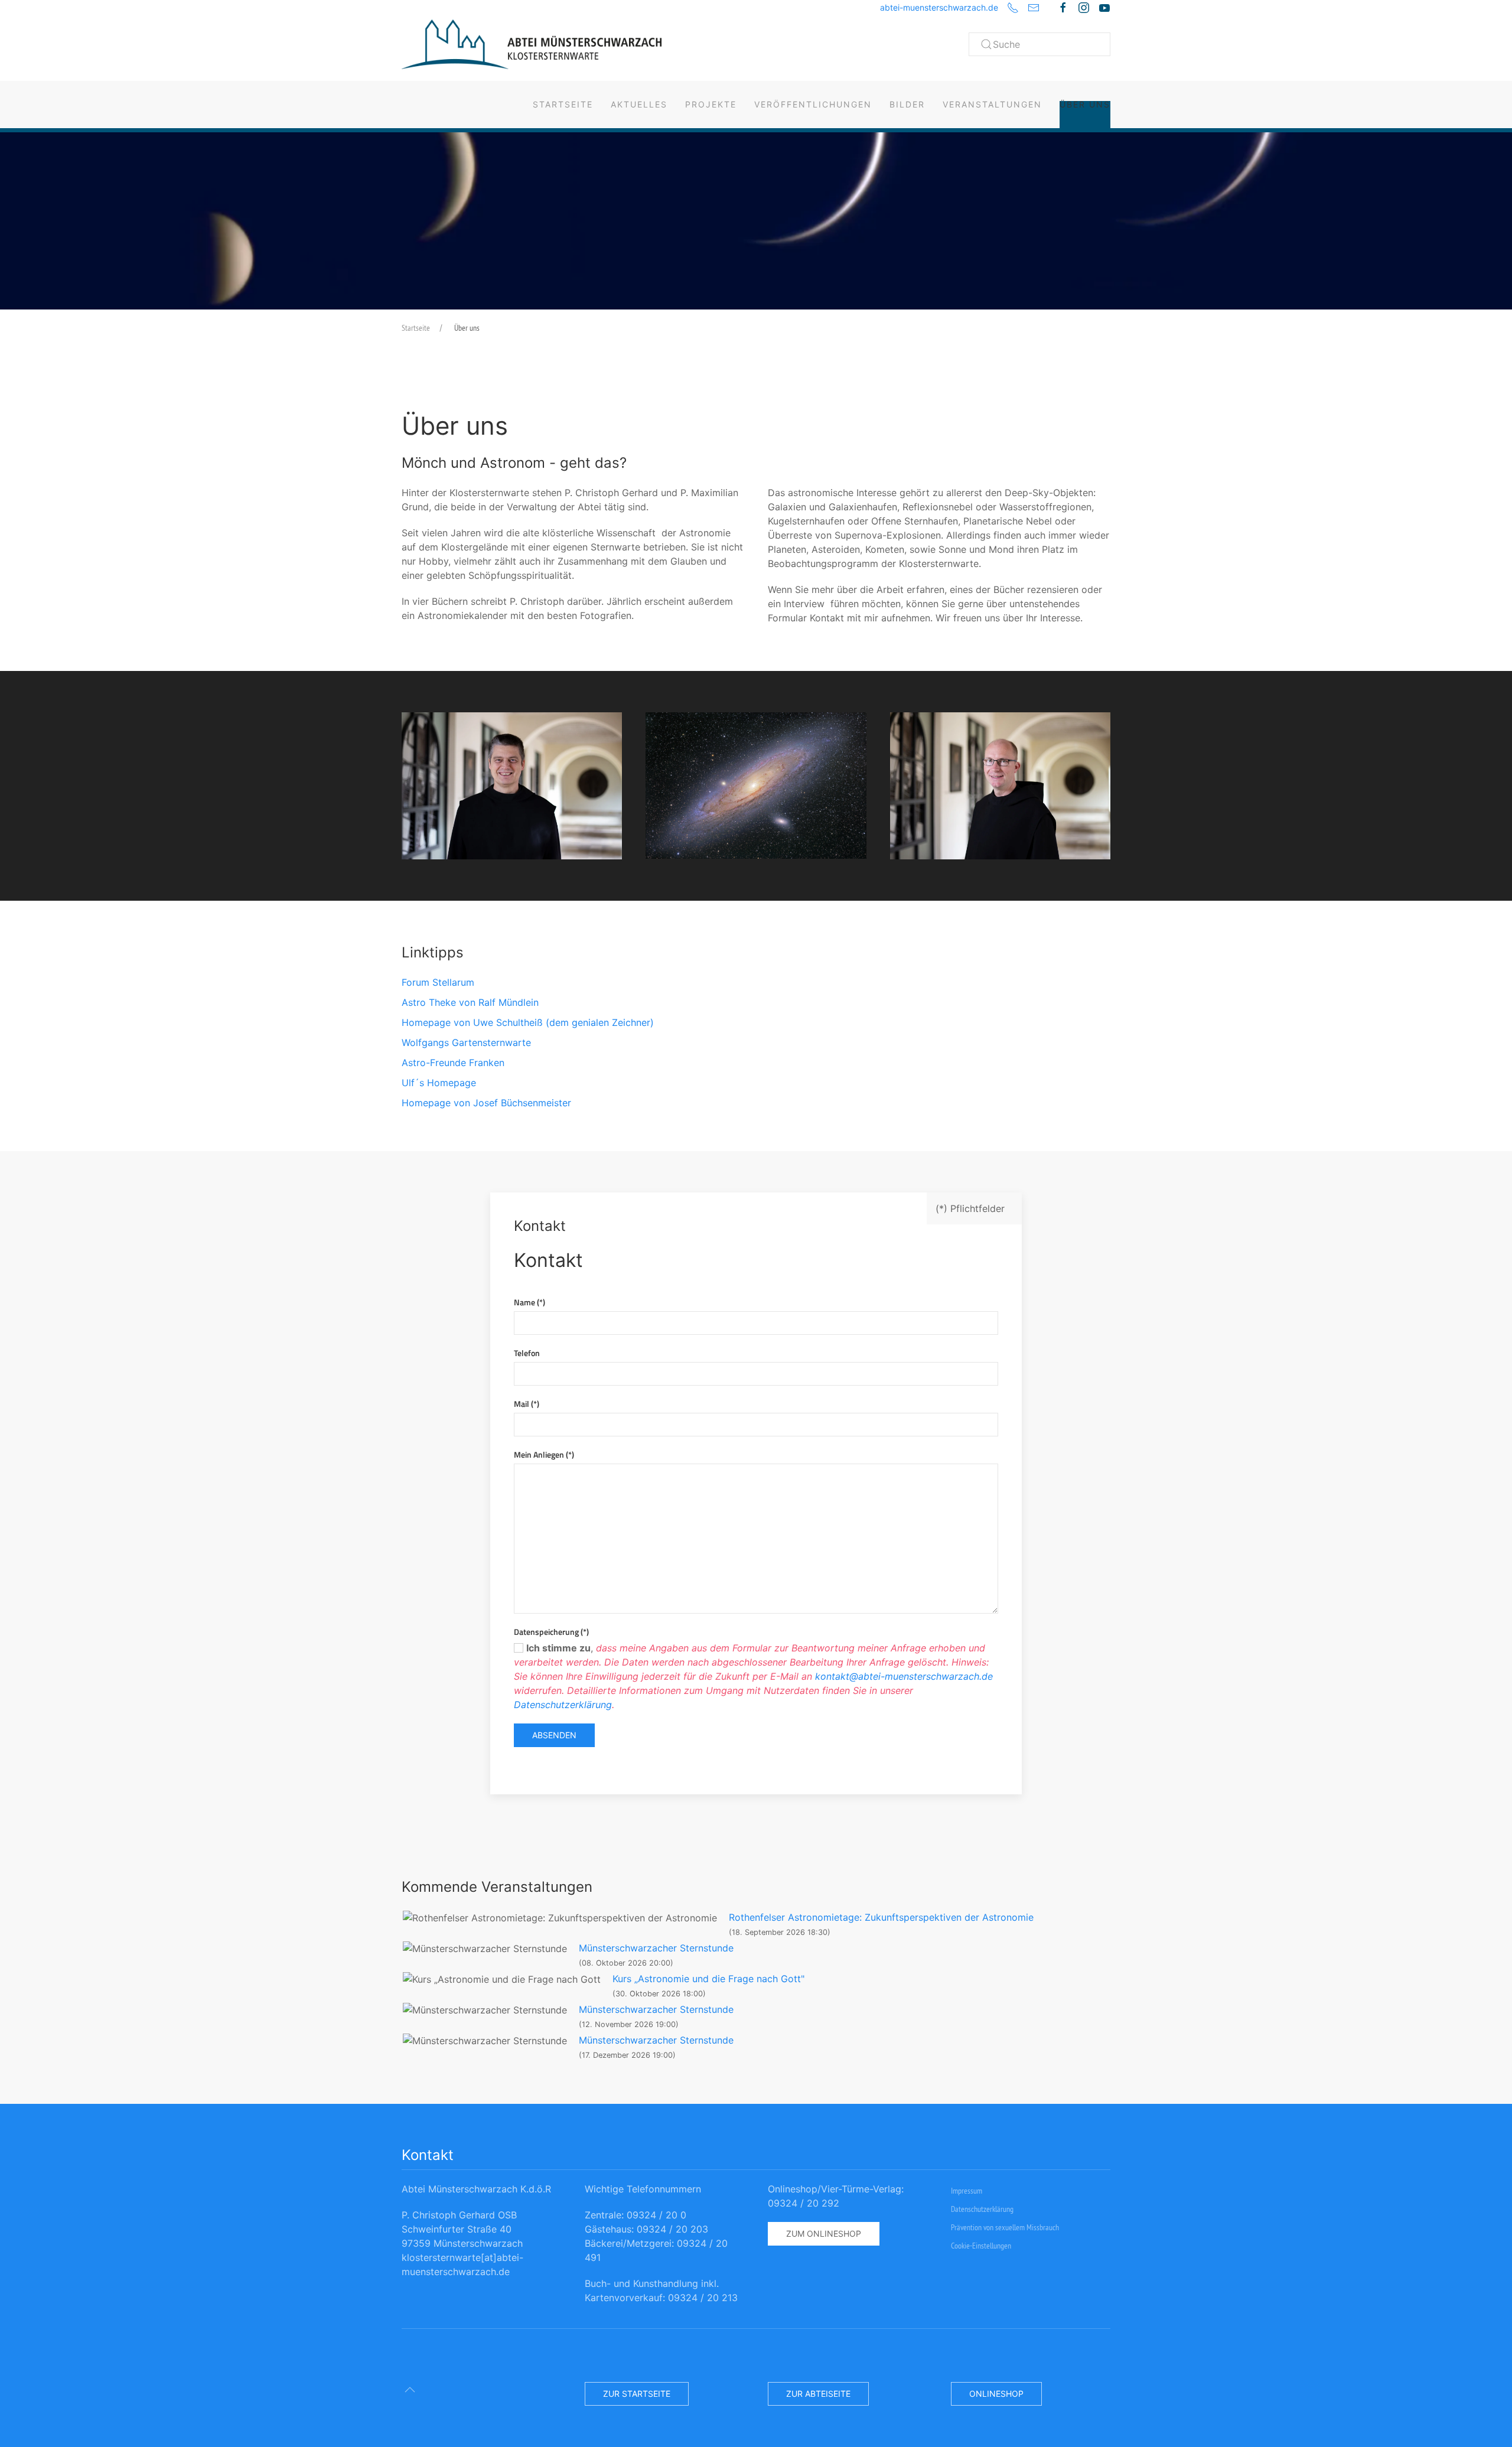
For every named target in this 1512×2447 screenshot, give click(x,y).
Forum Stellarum (438, 982)
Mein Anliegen (544, 1454)
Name (529, 1302)
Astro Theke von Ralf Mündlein (470, 1002)
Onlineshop (996, 2394)
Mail (527, 1404)
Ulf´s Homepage (439, 1083)
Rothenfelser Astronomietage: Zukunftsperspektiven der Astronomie (881, 1917)
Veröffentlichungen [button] (813, 104)
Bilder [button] (907, 104)
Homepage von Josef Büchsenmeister (486, 1103)
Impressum (967, 2191)
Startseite (563, 104)
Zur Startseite (637, 2394)
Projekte (711, 104)
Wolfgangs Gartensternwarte (466, 1042)
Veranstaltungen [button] (992, 104)
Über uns (1085, 104)
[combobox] (1039, 44)
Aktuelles (639, 104)
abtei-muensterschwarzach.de (939, 7)
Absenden (554, 1735)
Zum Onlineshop (824, 2233)
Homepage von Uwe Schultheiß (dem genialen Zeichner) (528, 1022)
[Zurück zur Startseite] (532, 44)
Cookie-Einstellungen (981, 2246)
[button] (512, 786)
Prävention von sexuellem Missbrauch (1005, 2227)
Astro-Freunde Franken (453, 1063)
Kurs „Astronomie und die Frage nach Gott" (708, 1979)
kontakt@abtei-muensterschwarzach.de (904, 1676)
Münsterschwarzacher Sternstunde (656, 1948)
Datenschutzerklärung (563, 1705)
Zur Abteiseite (818, 2394)
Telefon (527, 1353)
